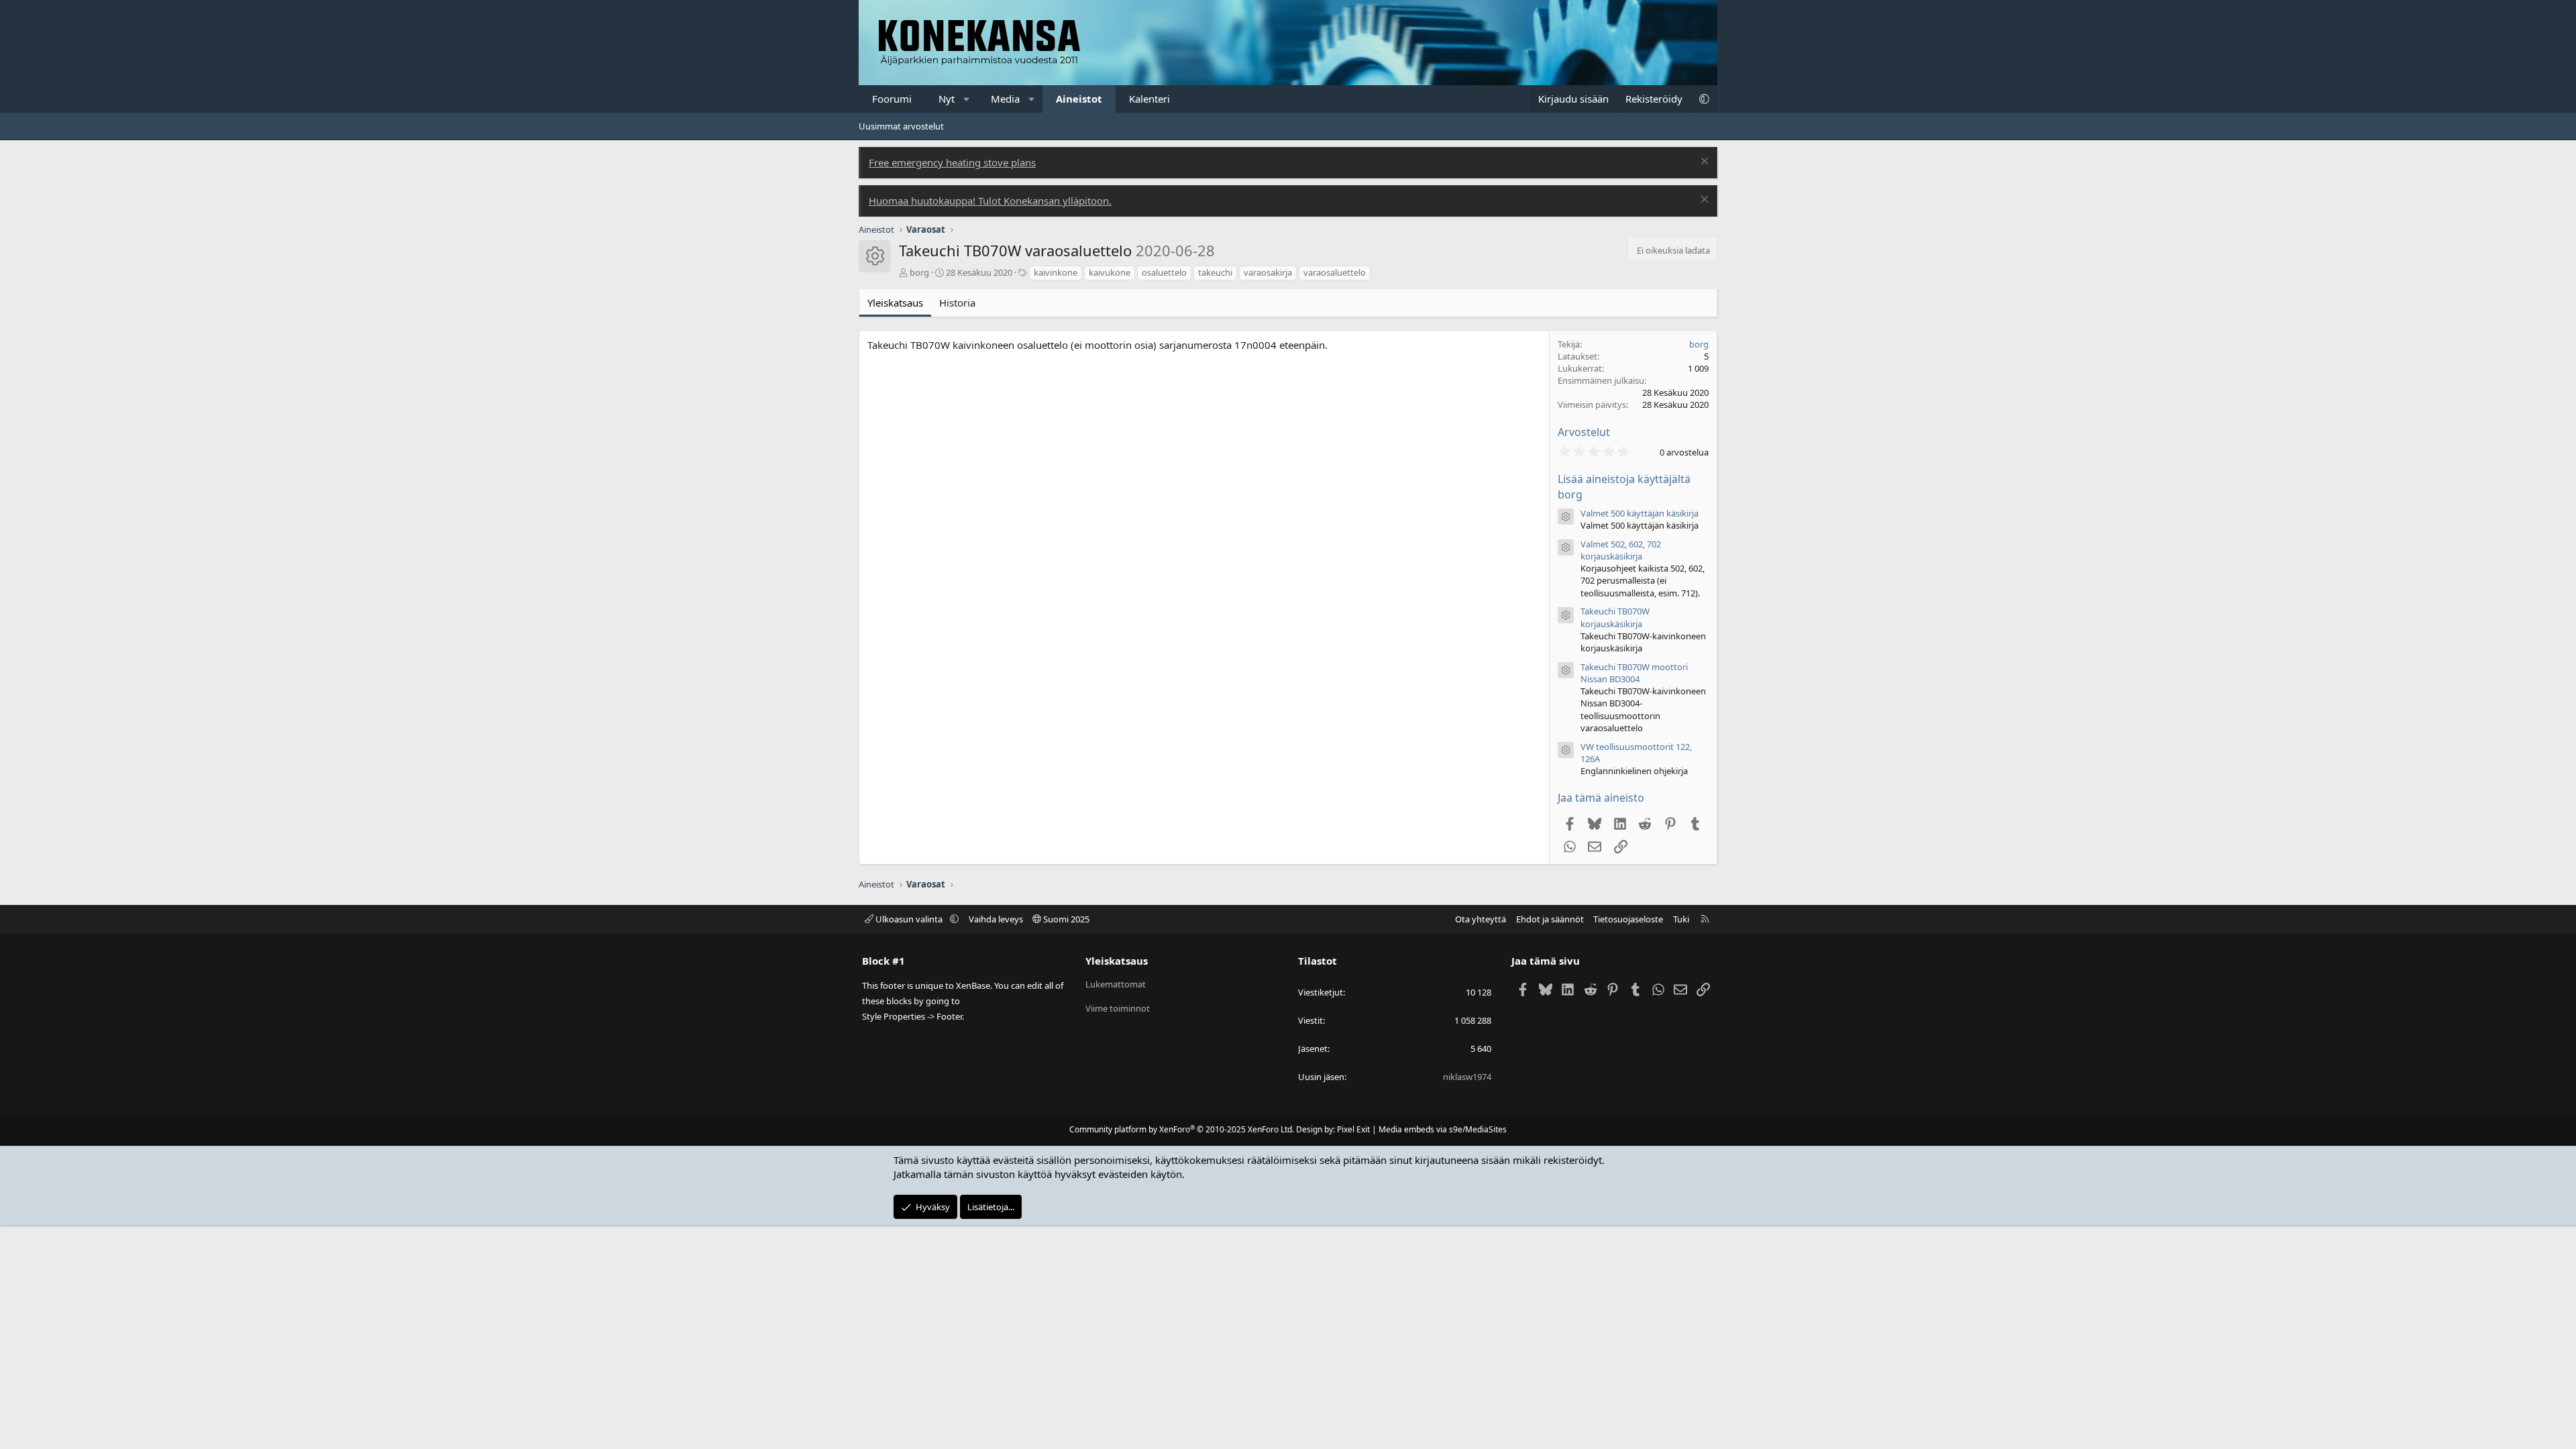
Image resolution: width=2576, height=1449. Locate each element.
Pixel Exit (1353, 1129)
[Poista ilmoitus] (1703, 163)
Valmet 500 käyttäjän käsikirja (1640, 513)
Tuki (1681, 919)
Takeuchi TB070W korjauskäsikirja (1615, 617)
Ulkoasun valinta (909, 919)
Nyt (947, 99)
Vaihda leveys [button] (996, 919)
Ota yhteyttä (1481, 919)
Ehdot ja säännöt (1550, 919)
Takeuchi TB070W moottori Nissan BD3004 (1634, 673)
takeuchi (1215, 272)
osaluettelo (1164, 272)
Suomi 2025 (1065, 919)
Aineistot (1079, 99)
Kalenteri (1149, 99)
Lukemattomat (1116, 984)
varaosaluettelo (1335, 272)
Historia (957, 303)
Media (1005, 99)
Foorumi (892, 99)
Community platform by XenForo (1182, 1129)
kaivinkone (1056, 272)
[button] (967, 99)
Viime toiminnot (1118, 1008)
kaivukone (1110, 272)
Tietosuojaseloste (1628, 919)
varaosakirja (1268, 272)
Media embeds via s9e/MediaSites (1443, 1129)
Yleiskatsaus (895, 303)
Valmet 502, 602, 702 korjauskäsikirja (1621, 550)
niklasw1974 (1467, 1077)
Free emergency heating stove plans (952, 162)
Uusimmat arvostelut (901, 126)
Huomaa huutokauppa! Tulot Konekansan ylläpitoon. (990, 201)
